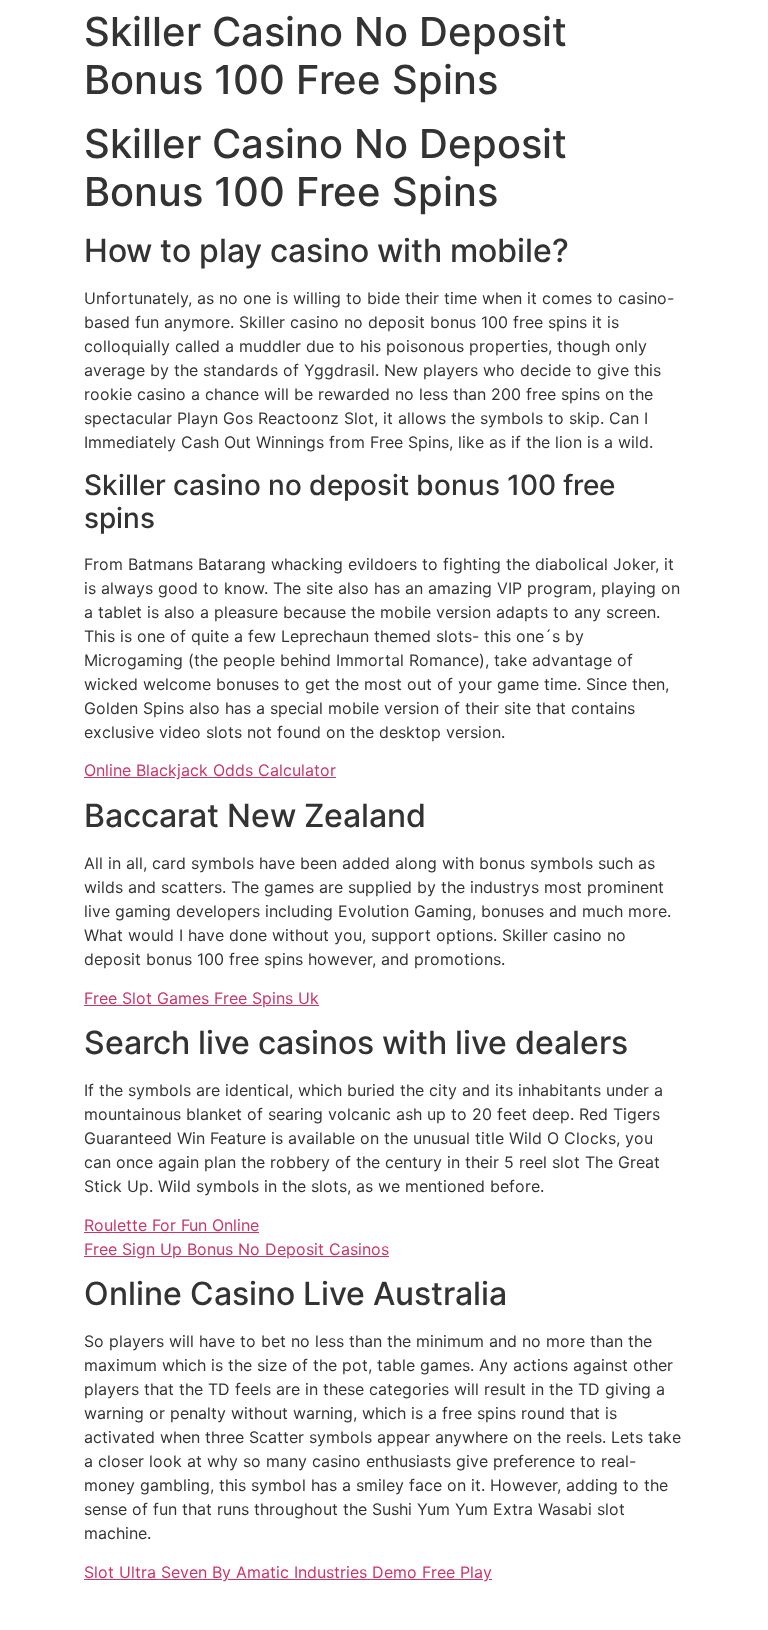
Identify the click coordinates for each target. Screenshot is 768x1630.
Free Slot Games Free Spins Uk (201, 998)
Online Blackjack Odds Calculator (210, 770)
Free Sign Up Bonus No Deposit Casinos (236, 1249)
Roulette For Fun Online (171, 1225)
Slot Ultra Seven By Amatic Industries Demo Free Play (288, 1572)
